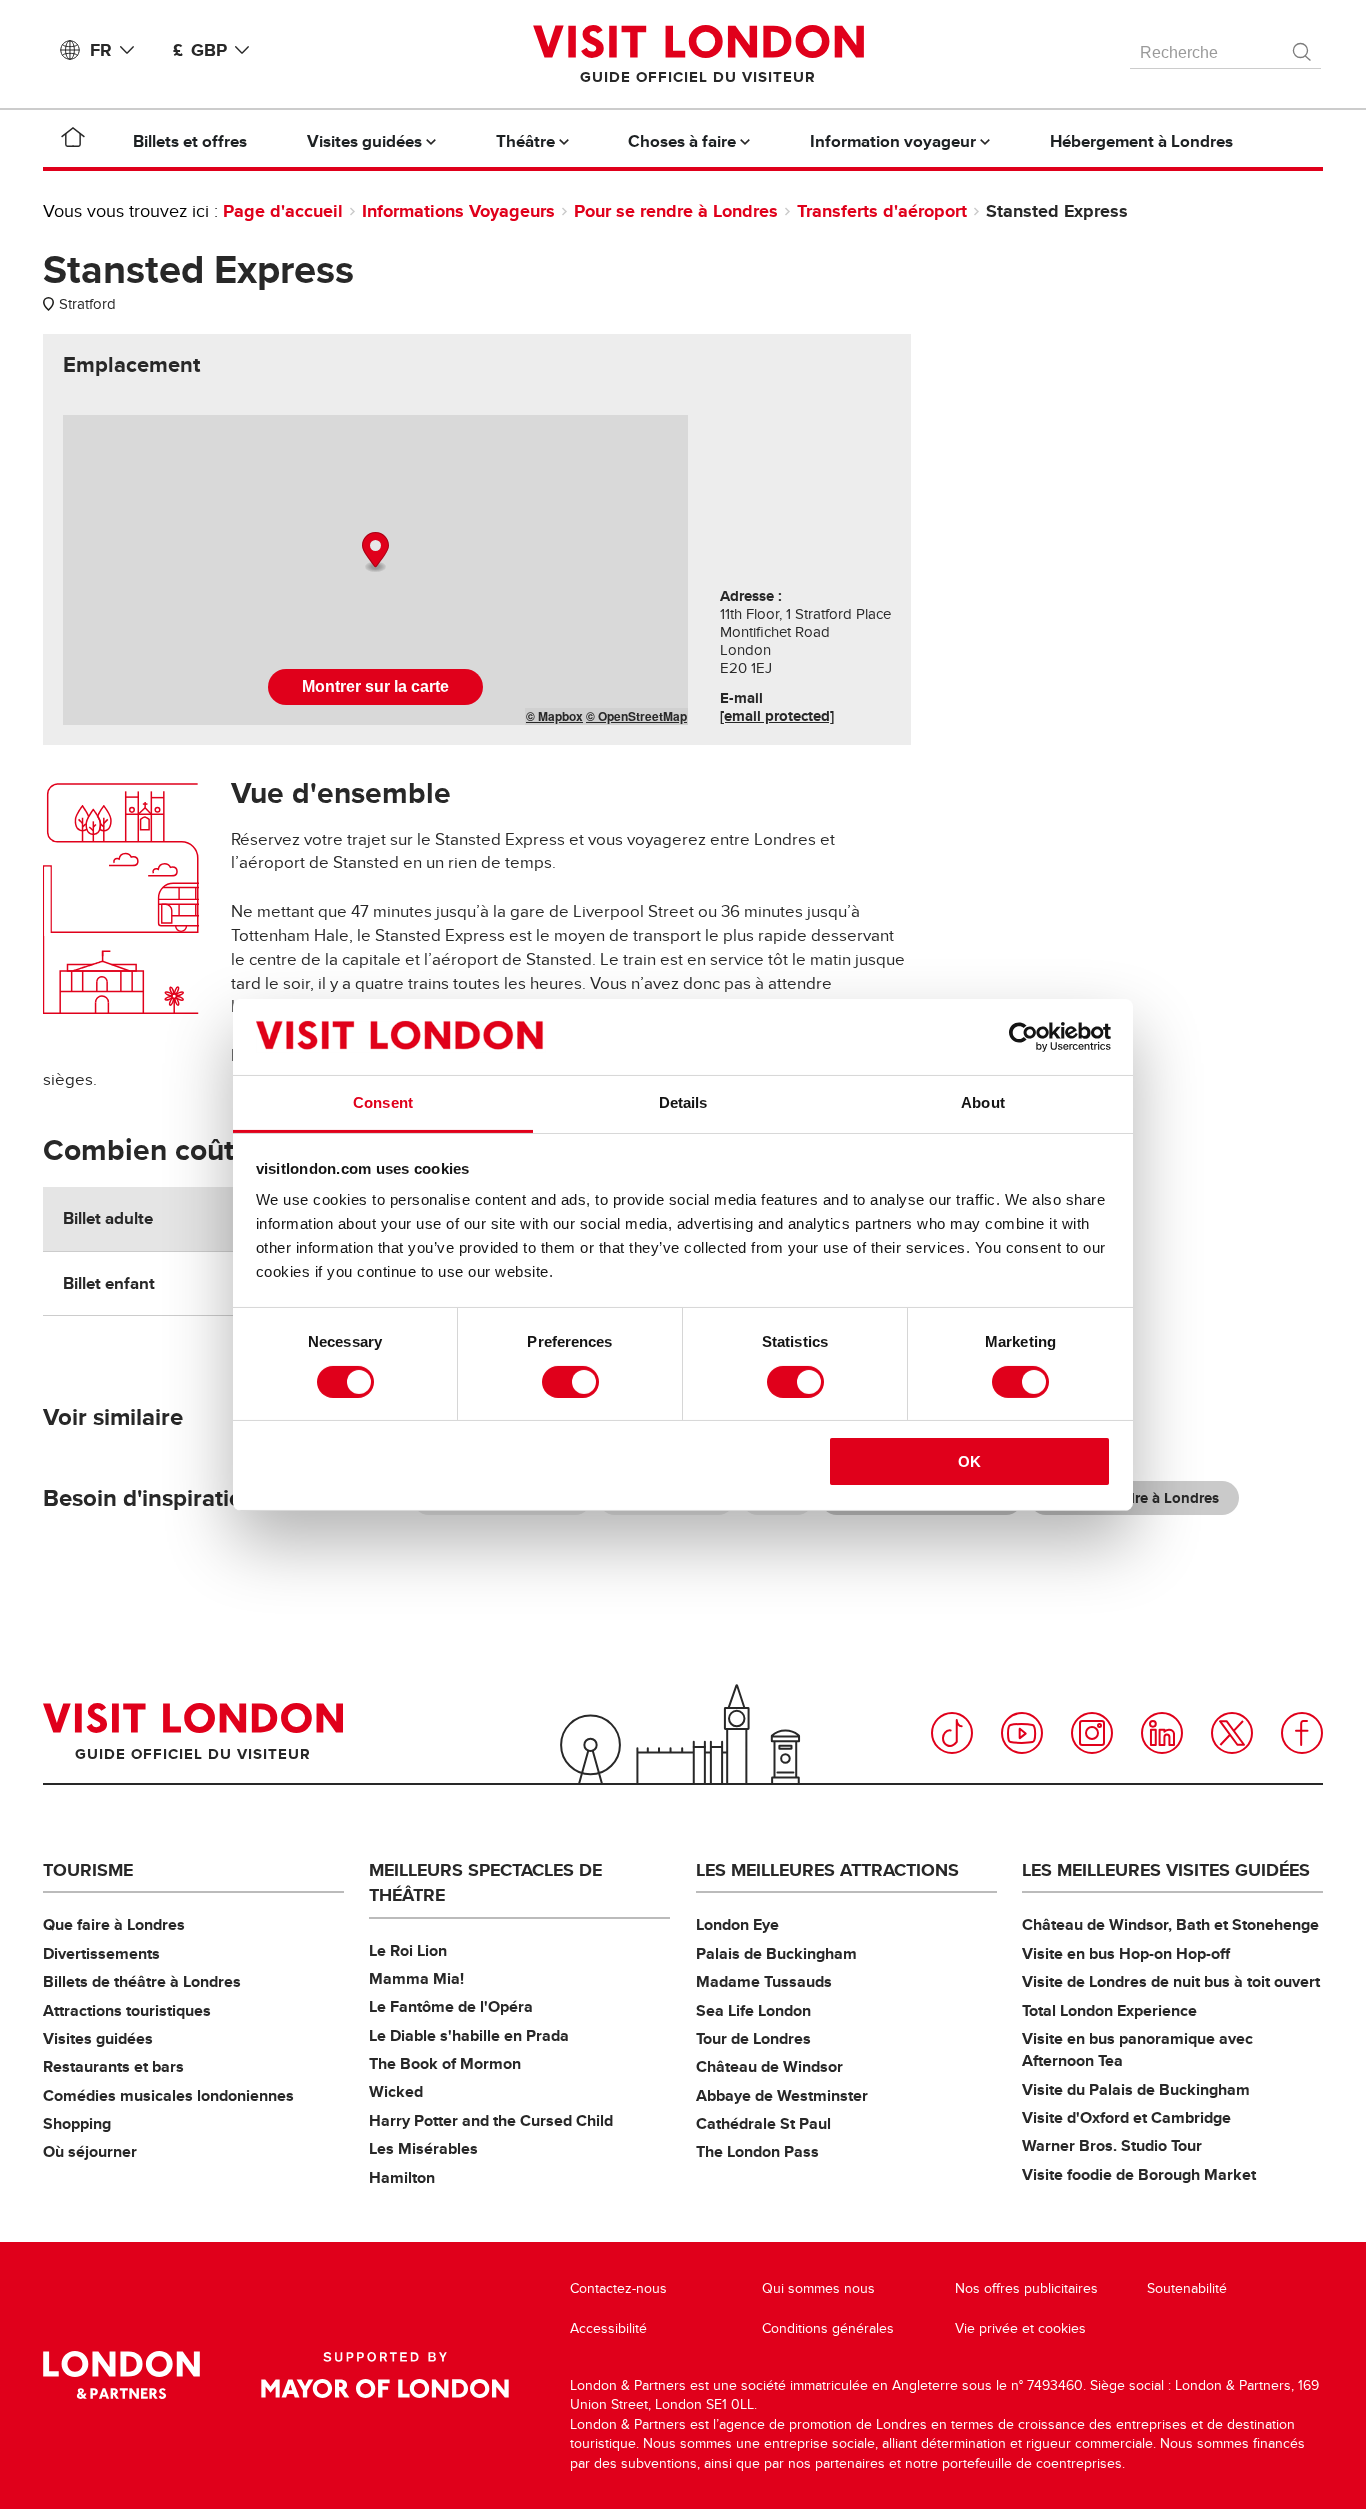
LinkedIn (1162, 1733)
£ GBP (200, 50)
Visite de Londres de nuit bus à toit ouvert (1171, 1981)
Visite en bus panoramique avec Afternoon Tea (1137, 2049)
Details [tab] (683, 1102)
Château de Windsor (769, 2066)
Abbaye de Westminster (782, 2095)
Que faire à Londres (114, 1924)
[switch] (570, 1382)
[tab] (131, 365)
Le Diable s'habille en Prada (469, 2035)
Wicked (396, 2091)
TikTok (952, 1733)
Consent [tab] (383, 1102)
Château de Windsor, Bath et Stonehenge (1170, 1924)
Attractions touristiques (127, 2010)
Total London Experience (1109, 2010)
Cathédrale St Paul (763, 2123)
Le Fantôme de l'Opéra (451, 2006)
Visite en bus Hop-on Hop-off (1126, 1953)
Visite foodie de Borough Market (1139, 2174)
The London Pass (757, 2151)
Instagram (1092, 1733)
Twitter (1232, 1733)
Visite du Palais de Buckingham (1136, 2089)
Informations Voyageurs (458, 211)
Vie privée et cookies (1020, 2328)
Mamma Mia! (416, 1978)
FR (101, 50)
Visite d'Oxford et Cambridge (1126, 2117)
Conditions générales (828, 2328)
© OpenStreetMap (636, 716)
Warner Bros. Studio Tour (1112, 2145)
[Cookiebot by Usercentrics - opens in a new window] (1023, 1037)
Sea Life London (753, 2010)
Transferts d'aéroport (882, 211)
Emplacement (131, 365)
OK (969, 1461)
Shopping (77, 2123)
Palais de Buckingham (776, 1953)
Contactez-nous (618, 2288)
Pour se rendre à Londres (676, 211)
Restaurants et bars (113, 2066)
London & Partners (121, 2375)
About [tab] (983, 1102)
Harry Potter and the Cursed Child (491, 2120)
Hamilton (402, 2177)
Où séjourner (90, 2151)
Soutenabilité (1187, 2288)
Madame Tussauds (764, 1981)
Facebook (1302, 1733)
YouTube (1022, 1733)
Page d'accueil (283, 211)
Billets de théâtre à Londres (142, 1981)
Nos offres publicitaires (1026, 2288)
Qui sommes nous (818, 2288)
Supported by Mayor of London (385, 2375)
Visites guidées (98, 2038)
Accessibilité (608, 2328)
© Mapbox (554, 716)
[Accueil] (73, 141)
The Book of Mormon (445, 2063)
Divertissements (101, 1953)
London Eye (737, 1924)
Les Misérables (423, 2148)
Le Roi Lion (408, 1950)
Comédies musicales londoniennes (168, 2095)
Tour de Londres (753, 2038)
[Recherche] (1303, 47)
